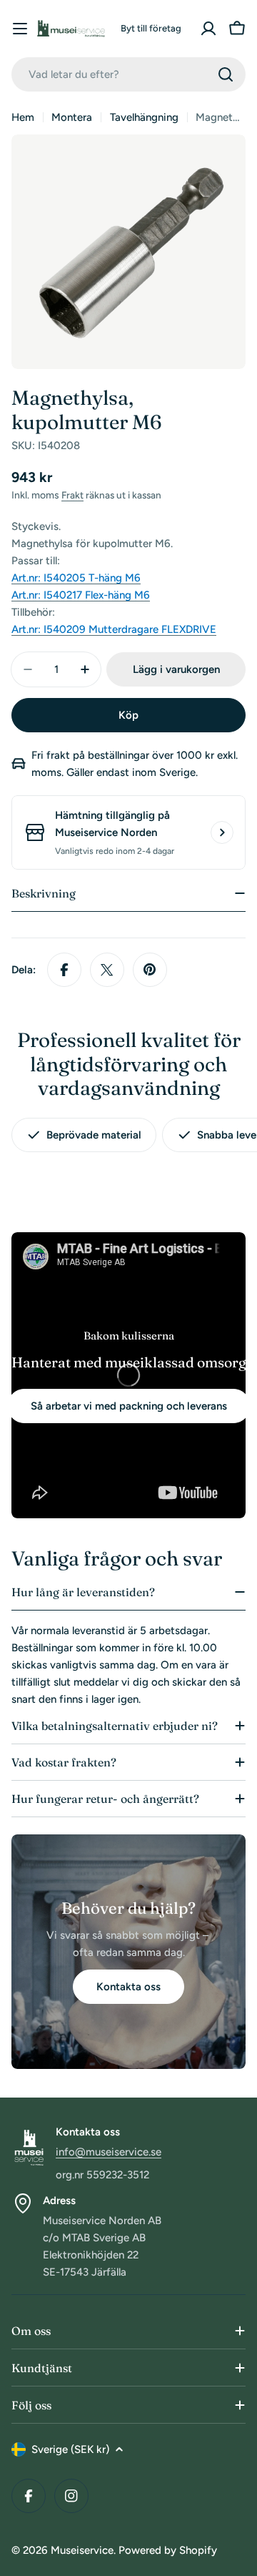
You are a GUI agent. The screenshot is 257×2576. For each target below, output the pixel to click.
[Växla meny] (20, 29)
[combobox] (128, 74)
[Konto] (208, 29)
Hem (23, 117)
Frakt (72, 495)
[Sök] (226, 74)
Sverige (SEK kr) (70, 2449)
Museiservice (82, 2550)
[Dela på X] (107, 970)
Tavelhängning (144, 117)
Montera (72, 117)
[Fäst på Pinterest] (150, 970)
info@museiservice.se (109, 2152)
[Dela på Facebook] (64, 970)
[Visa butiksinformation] (222, 832)
